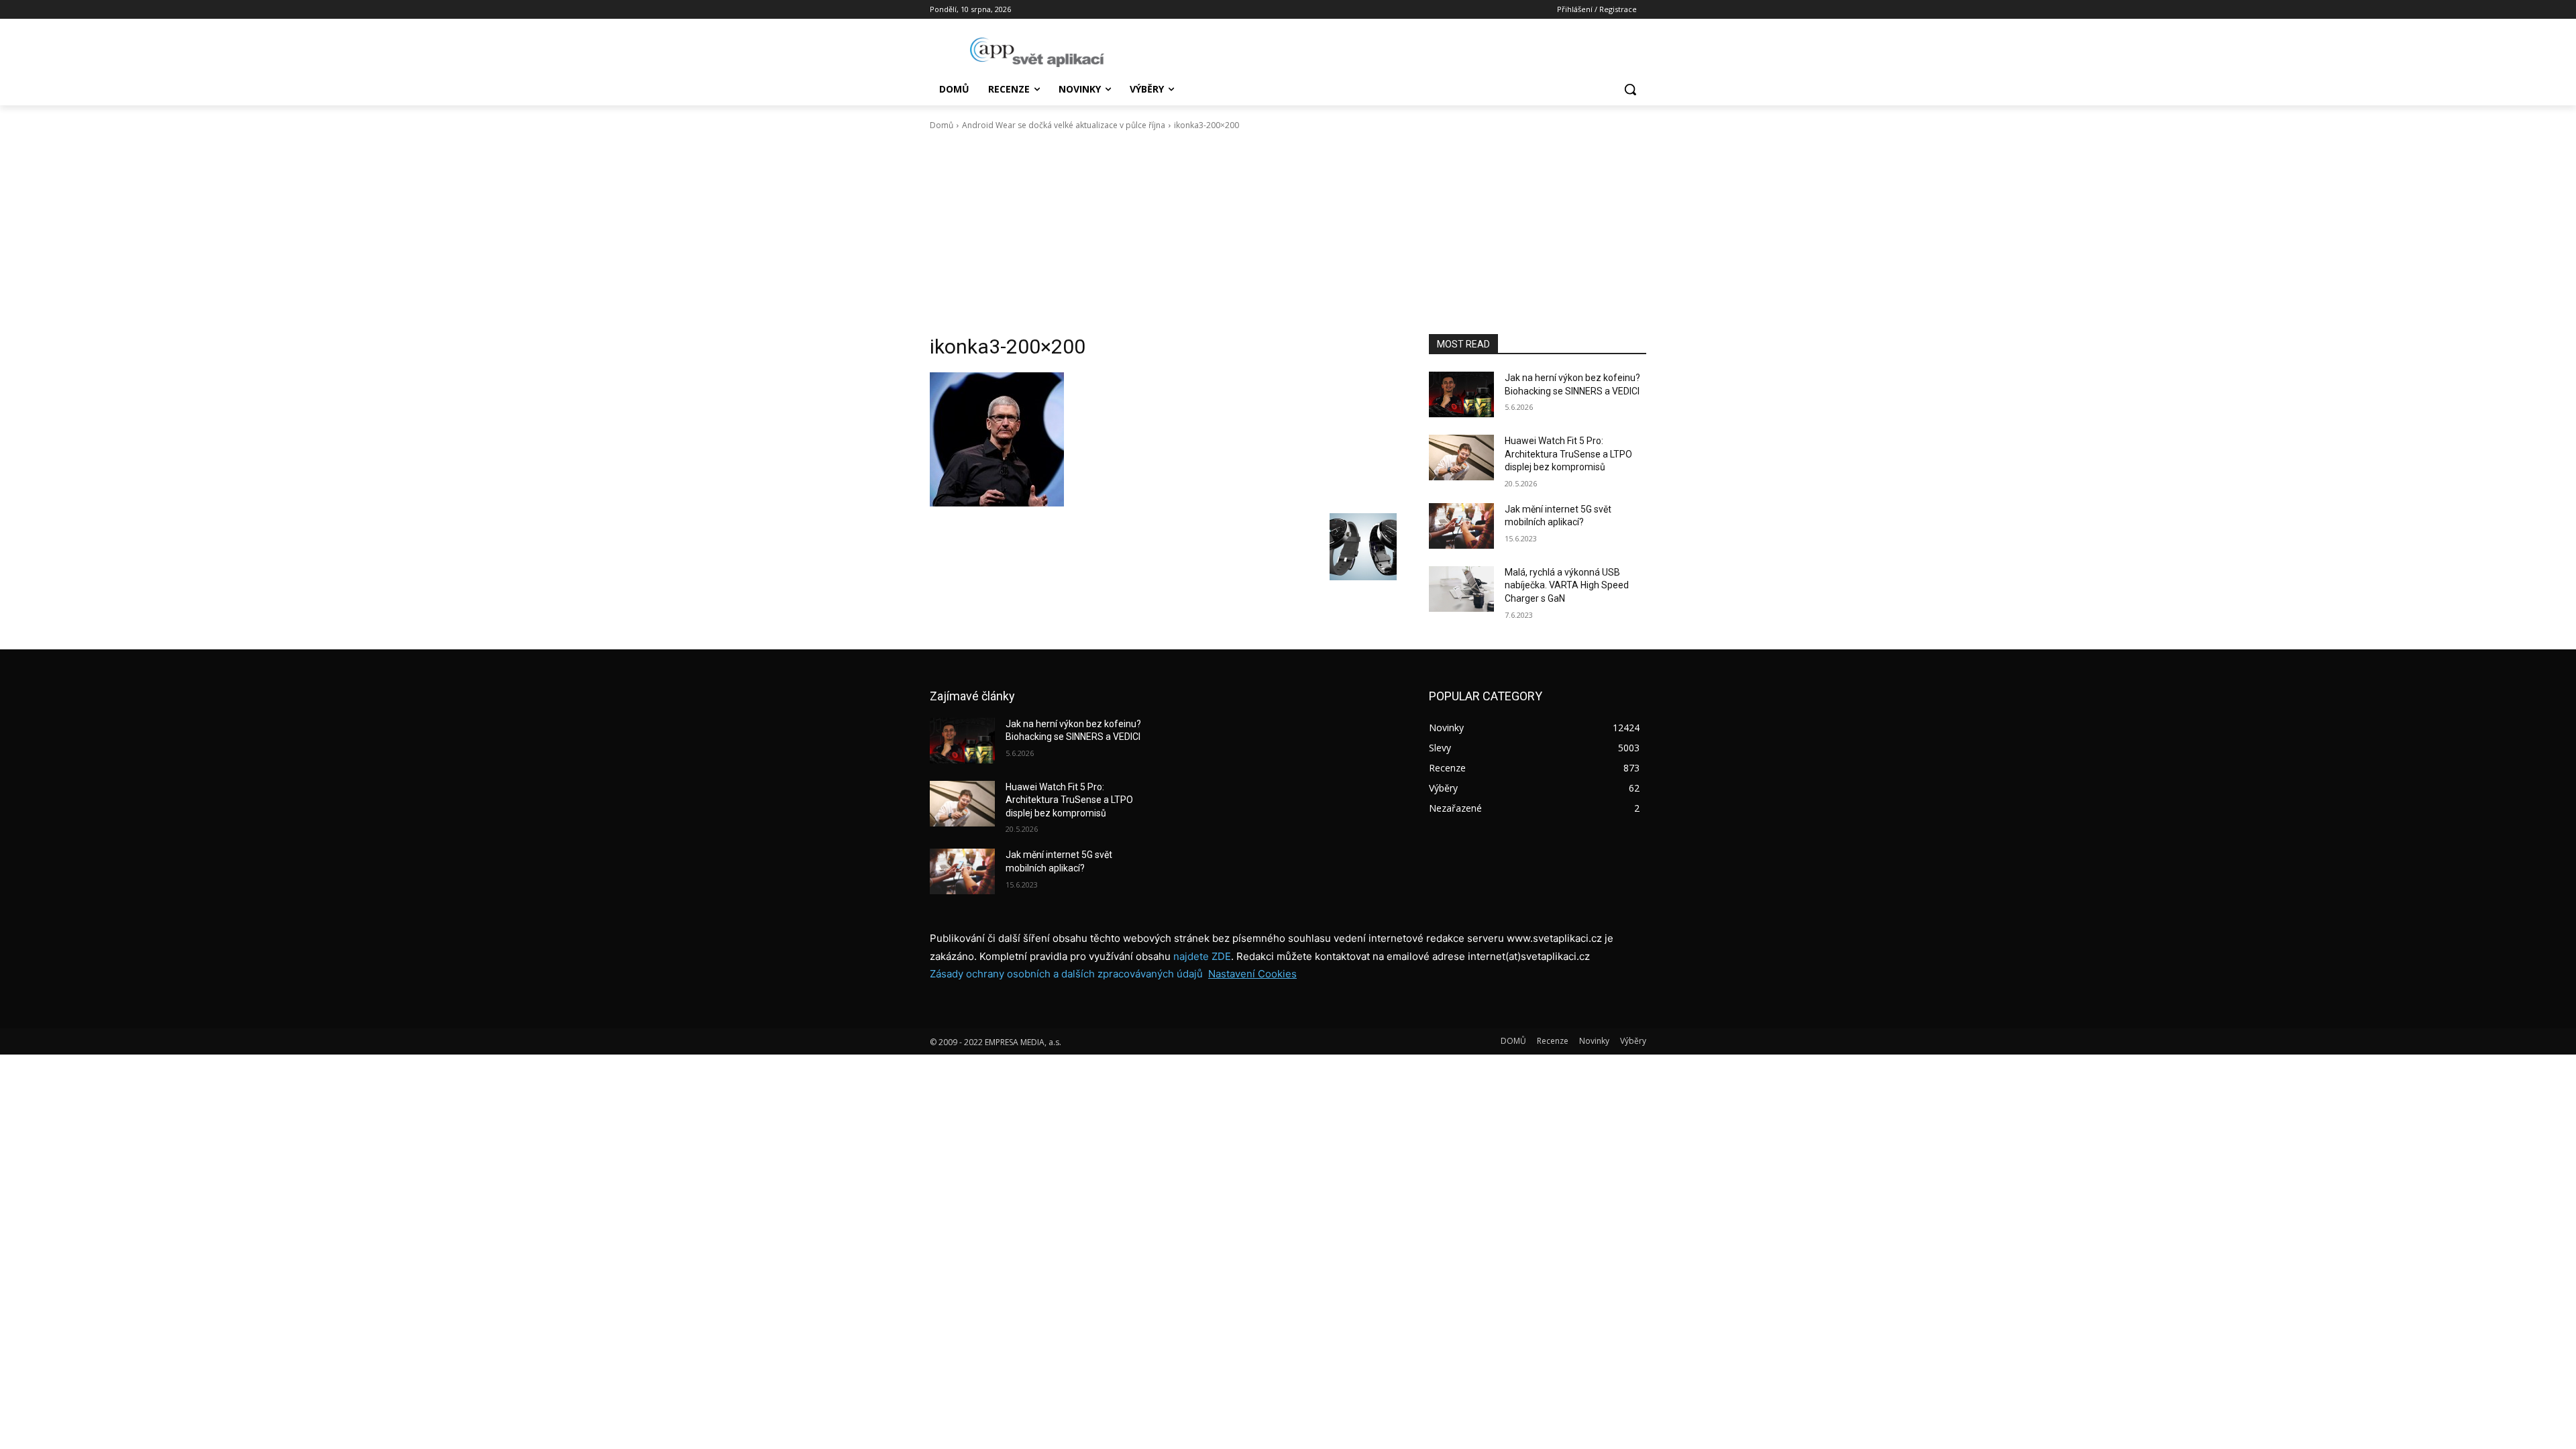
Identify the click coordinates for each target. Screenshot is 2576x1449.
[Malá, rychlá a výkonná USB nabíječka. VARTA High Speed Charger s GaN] (1461, 589)
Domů (942, 125)
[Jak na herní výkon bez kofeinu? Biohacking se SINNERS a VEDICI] (1461, 394)
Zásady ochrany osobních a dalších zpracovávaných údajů (1066, 974)
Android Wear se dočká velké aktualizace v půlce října (1064, 125)
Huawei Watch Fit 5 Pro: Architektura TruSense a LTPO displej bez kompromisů (1568, 454)
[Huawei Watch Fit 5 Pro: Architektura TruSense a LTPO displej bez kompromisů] (1461, 458)
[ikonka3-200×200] (1163, 439)
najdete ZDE (1202, 956)
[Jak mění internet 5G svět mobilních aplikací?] (1461, 526)
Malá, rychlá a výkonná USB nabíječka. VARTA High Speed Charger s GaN (1567, 585)
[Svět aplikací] (1037, 52)
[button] (1630, 89)
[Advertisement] (1288, 233)
